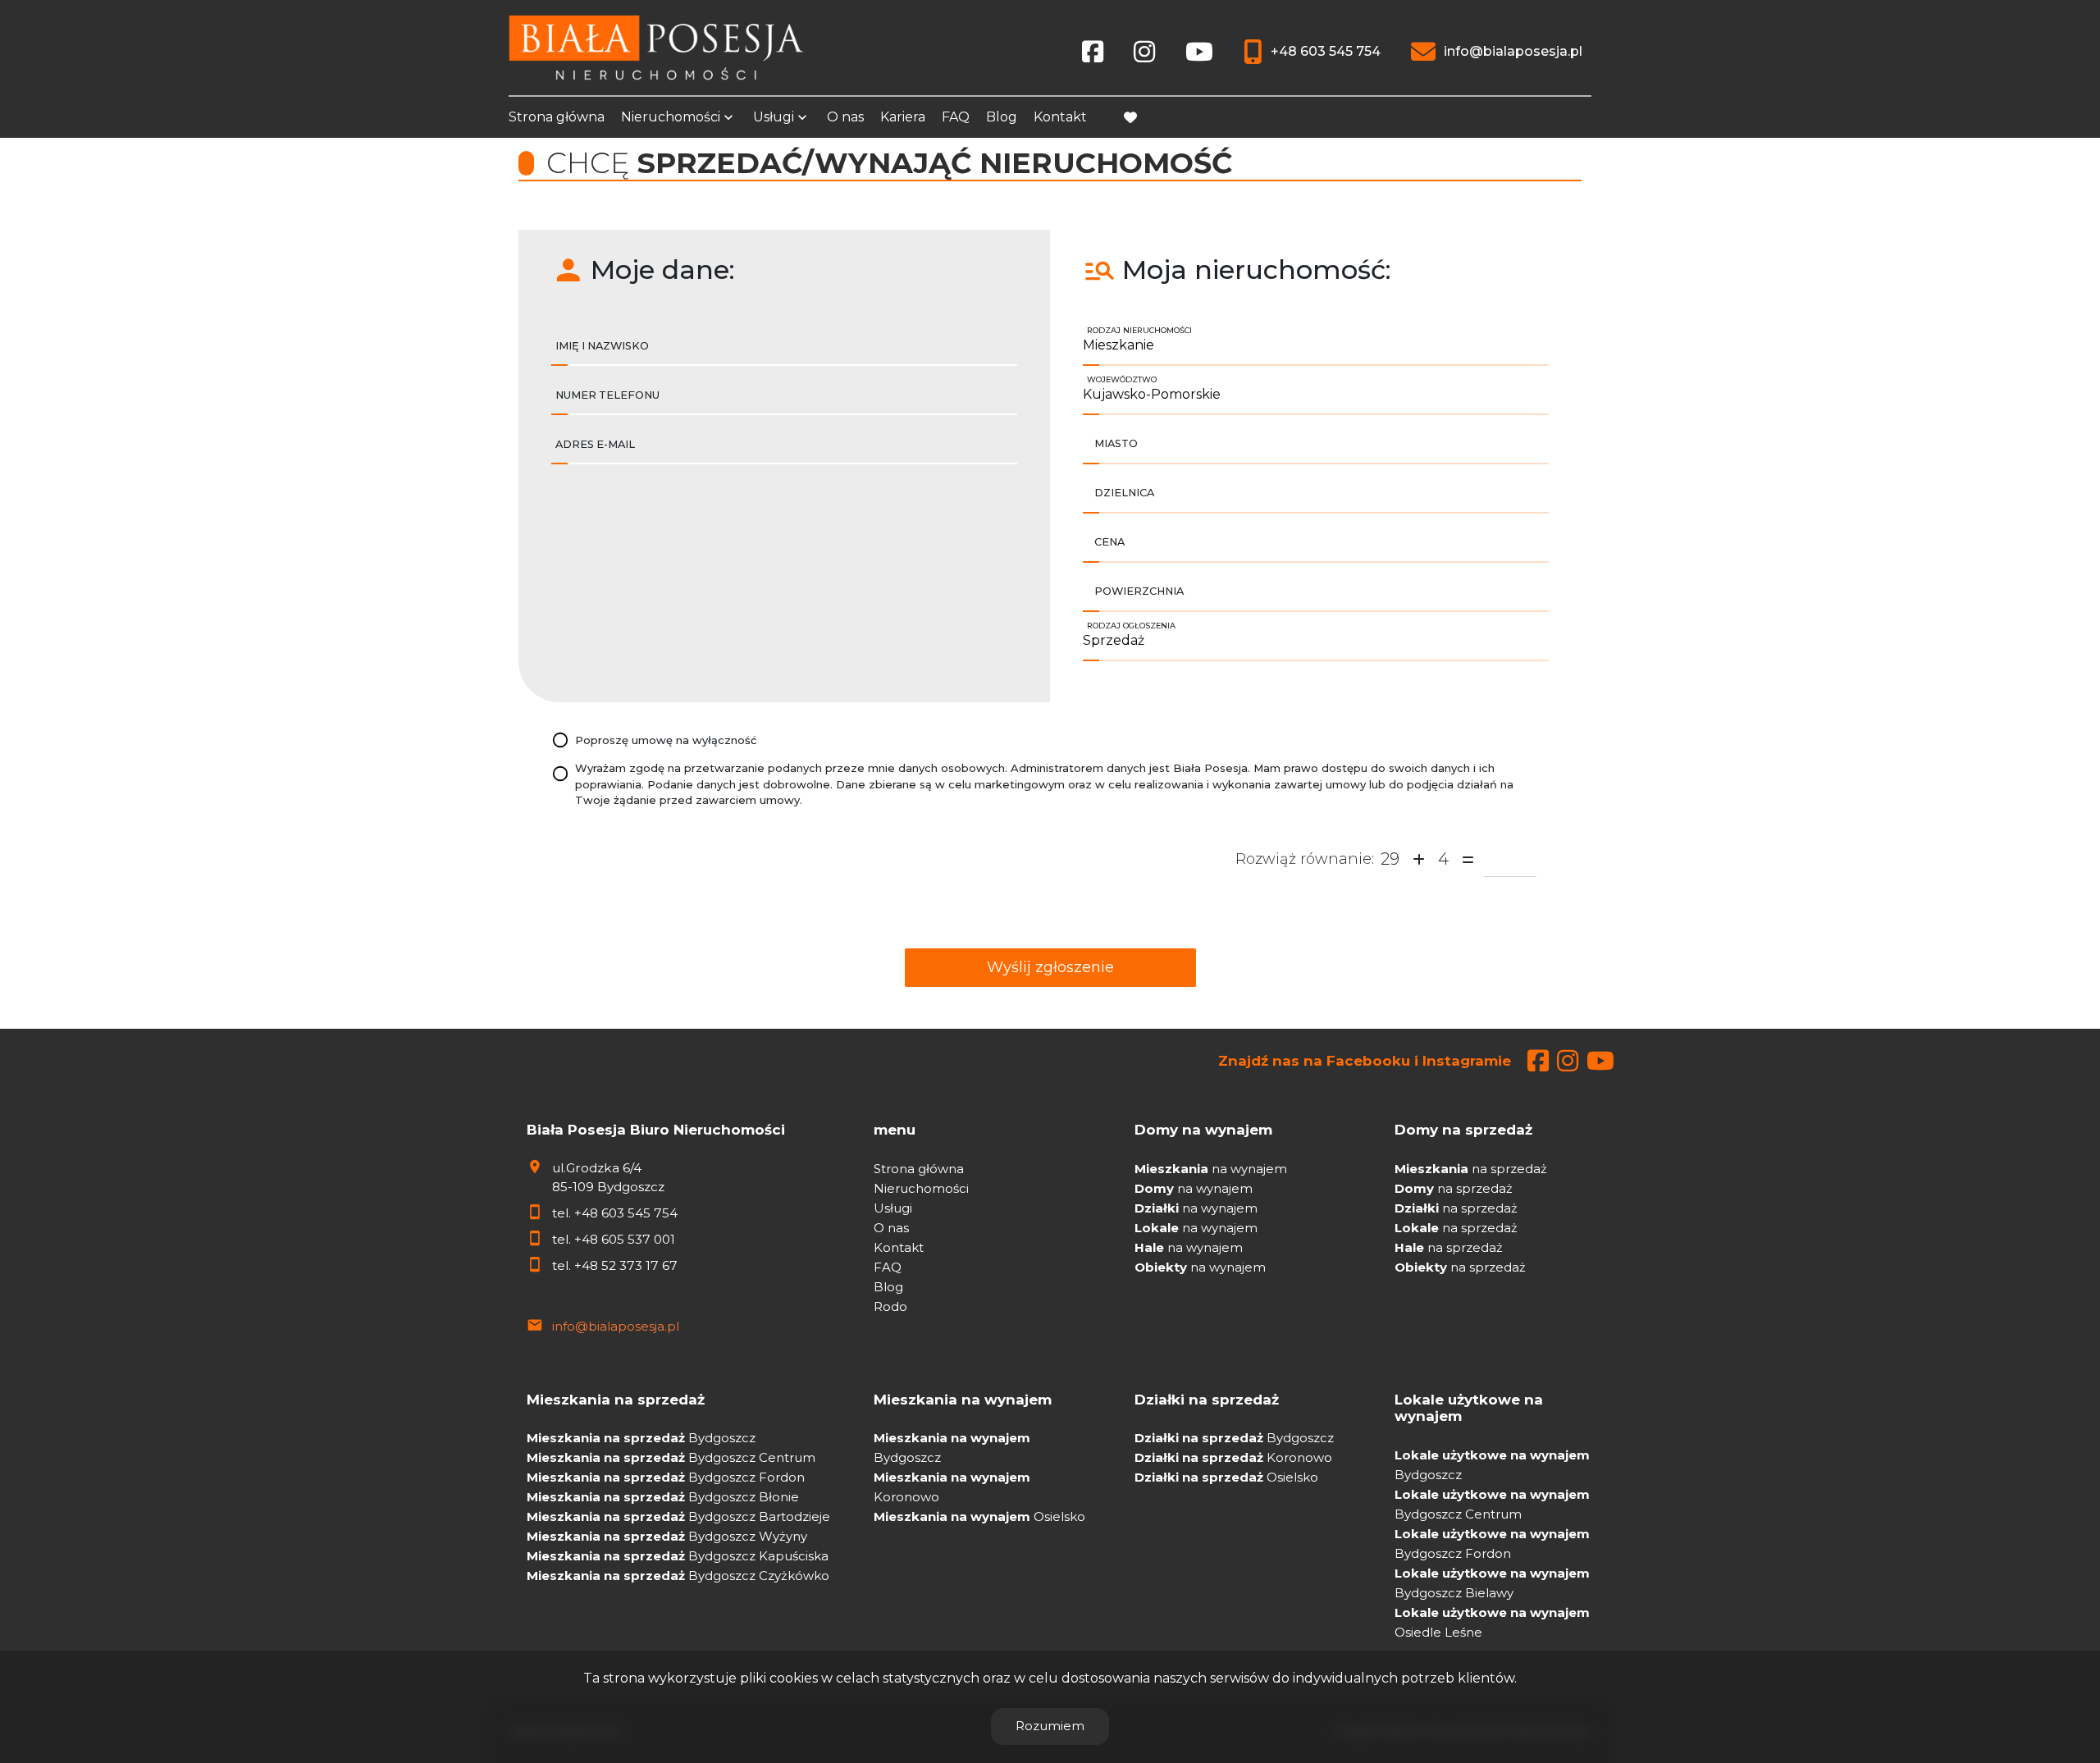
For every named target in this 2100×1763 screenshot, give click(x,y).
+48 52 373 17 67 (626, 1265)
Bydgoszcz (641, 1438)
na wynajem (1211, 1169)
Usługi (774, 117)
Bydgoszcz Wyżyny (667, 1536)
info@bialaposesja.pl (616, 1326)
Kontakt (1060, 117)
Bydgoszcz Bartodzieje (678, 1516)
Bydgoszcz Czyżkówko (678, 1576)
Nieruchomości (671, 117)
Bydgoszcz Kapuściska (678, 1556)
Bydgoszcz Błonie (663, 1497)
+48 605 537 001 (625, 1239)
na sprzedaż (1471, 1169)
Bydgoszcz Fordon (666, 1477)
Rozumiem (1050, 1726)
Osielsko (979, 1516)
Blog (1002, 117)
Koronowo (1233, 1457)
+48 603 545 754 (626, 1213)
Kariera (903, 117)
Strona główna (557, 117)
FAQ (956, 117)
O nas (845, 117)
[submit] (1050, 968)
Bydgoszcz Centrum (671, 1457)
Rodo (890, 1306)
